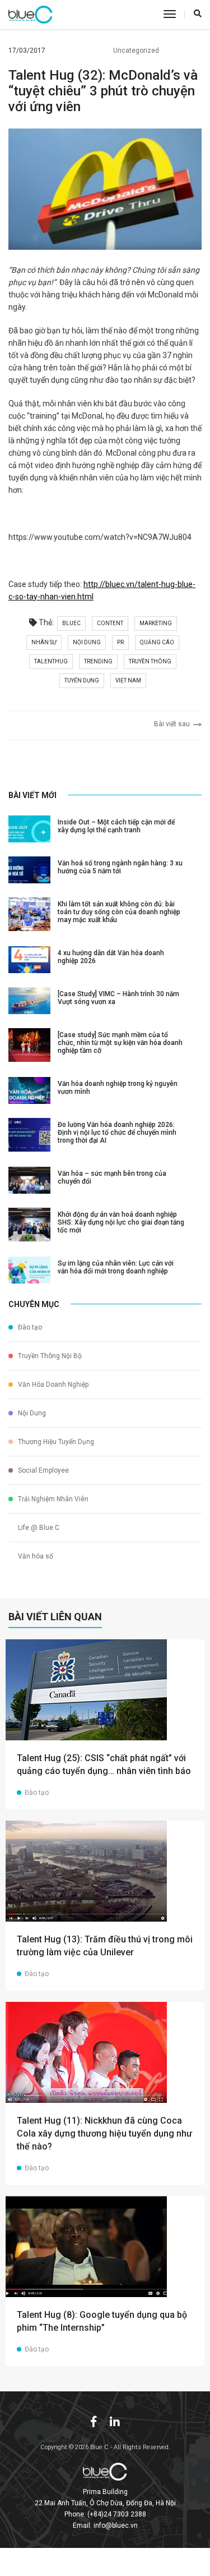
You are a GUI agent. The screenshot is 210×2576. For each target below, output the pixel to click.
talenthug (51, 661)
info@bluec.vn (116, 2525)
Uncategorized (136, 51)
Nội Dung (31, 1413)
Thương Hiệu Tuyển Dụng (55, 1442)
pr (120, 642)
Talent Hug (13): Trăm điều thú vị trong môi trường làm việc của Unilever (105, 1946)
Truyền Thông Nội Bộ (49, 1356)
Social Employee (43, 1470)
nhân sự (44, 642)
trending (98, 661)
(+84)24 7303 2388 (117, 2514)
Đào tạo (29, 1327)
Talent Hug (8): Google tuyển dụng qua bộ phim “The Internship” (102, 2321)
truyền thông (150, 661)
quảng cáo (157, 642)
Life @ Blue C (38, 1528)
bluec (71, 623)
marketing (156, 623)
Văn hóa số (35, 1556)
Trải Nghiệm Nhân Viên (52, 1499)
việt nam (128, 680)
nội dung (87, 642)
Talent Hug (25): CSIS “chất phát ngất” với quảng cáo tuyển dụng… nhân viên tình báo (104, 1764)
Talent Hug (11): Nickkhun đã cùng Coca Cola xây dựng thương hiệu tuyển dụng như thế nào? (104, 2133)
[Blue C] (31, 15)
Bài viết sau (174, 724)
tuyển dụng (82, 680)
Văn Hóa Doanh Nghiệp (52, 1385)
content (110, 623)
